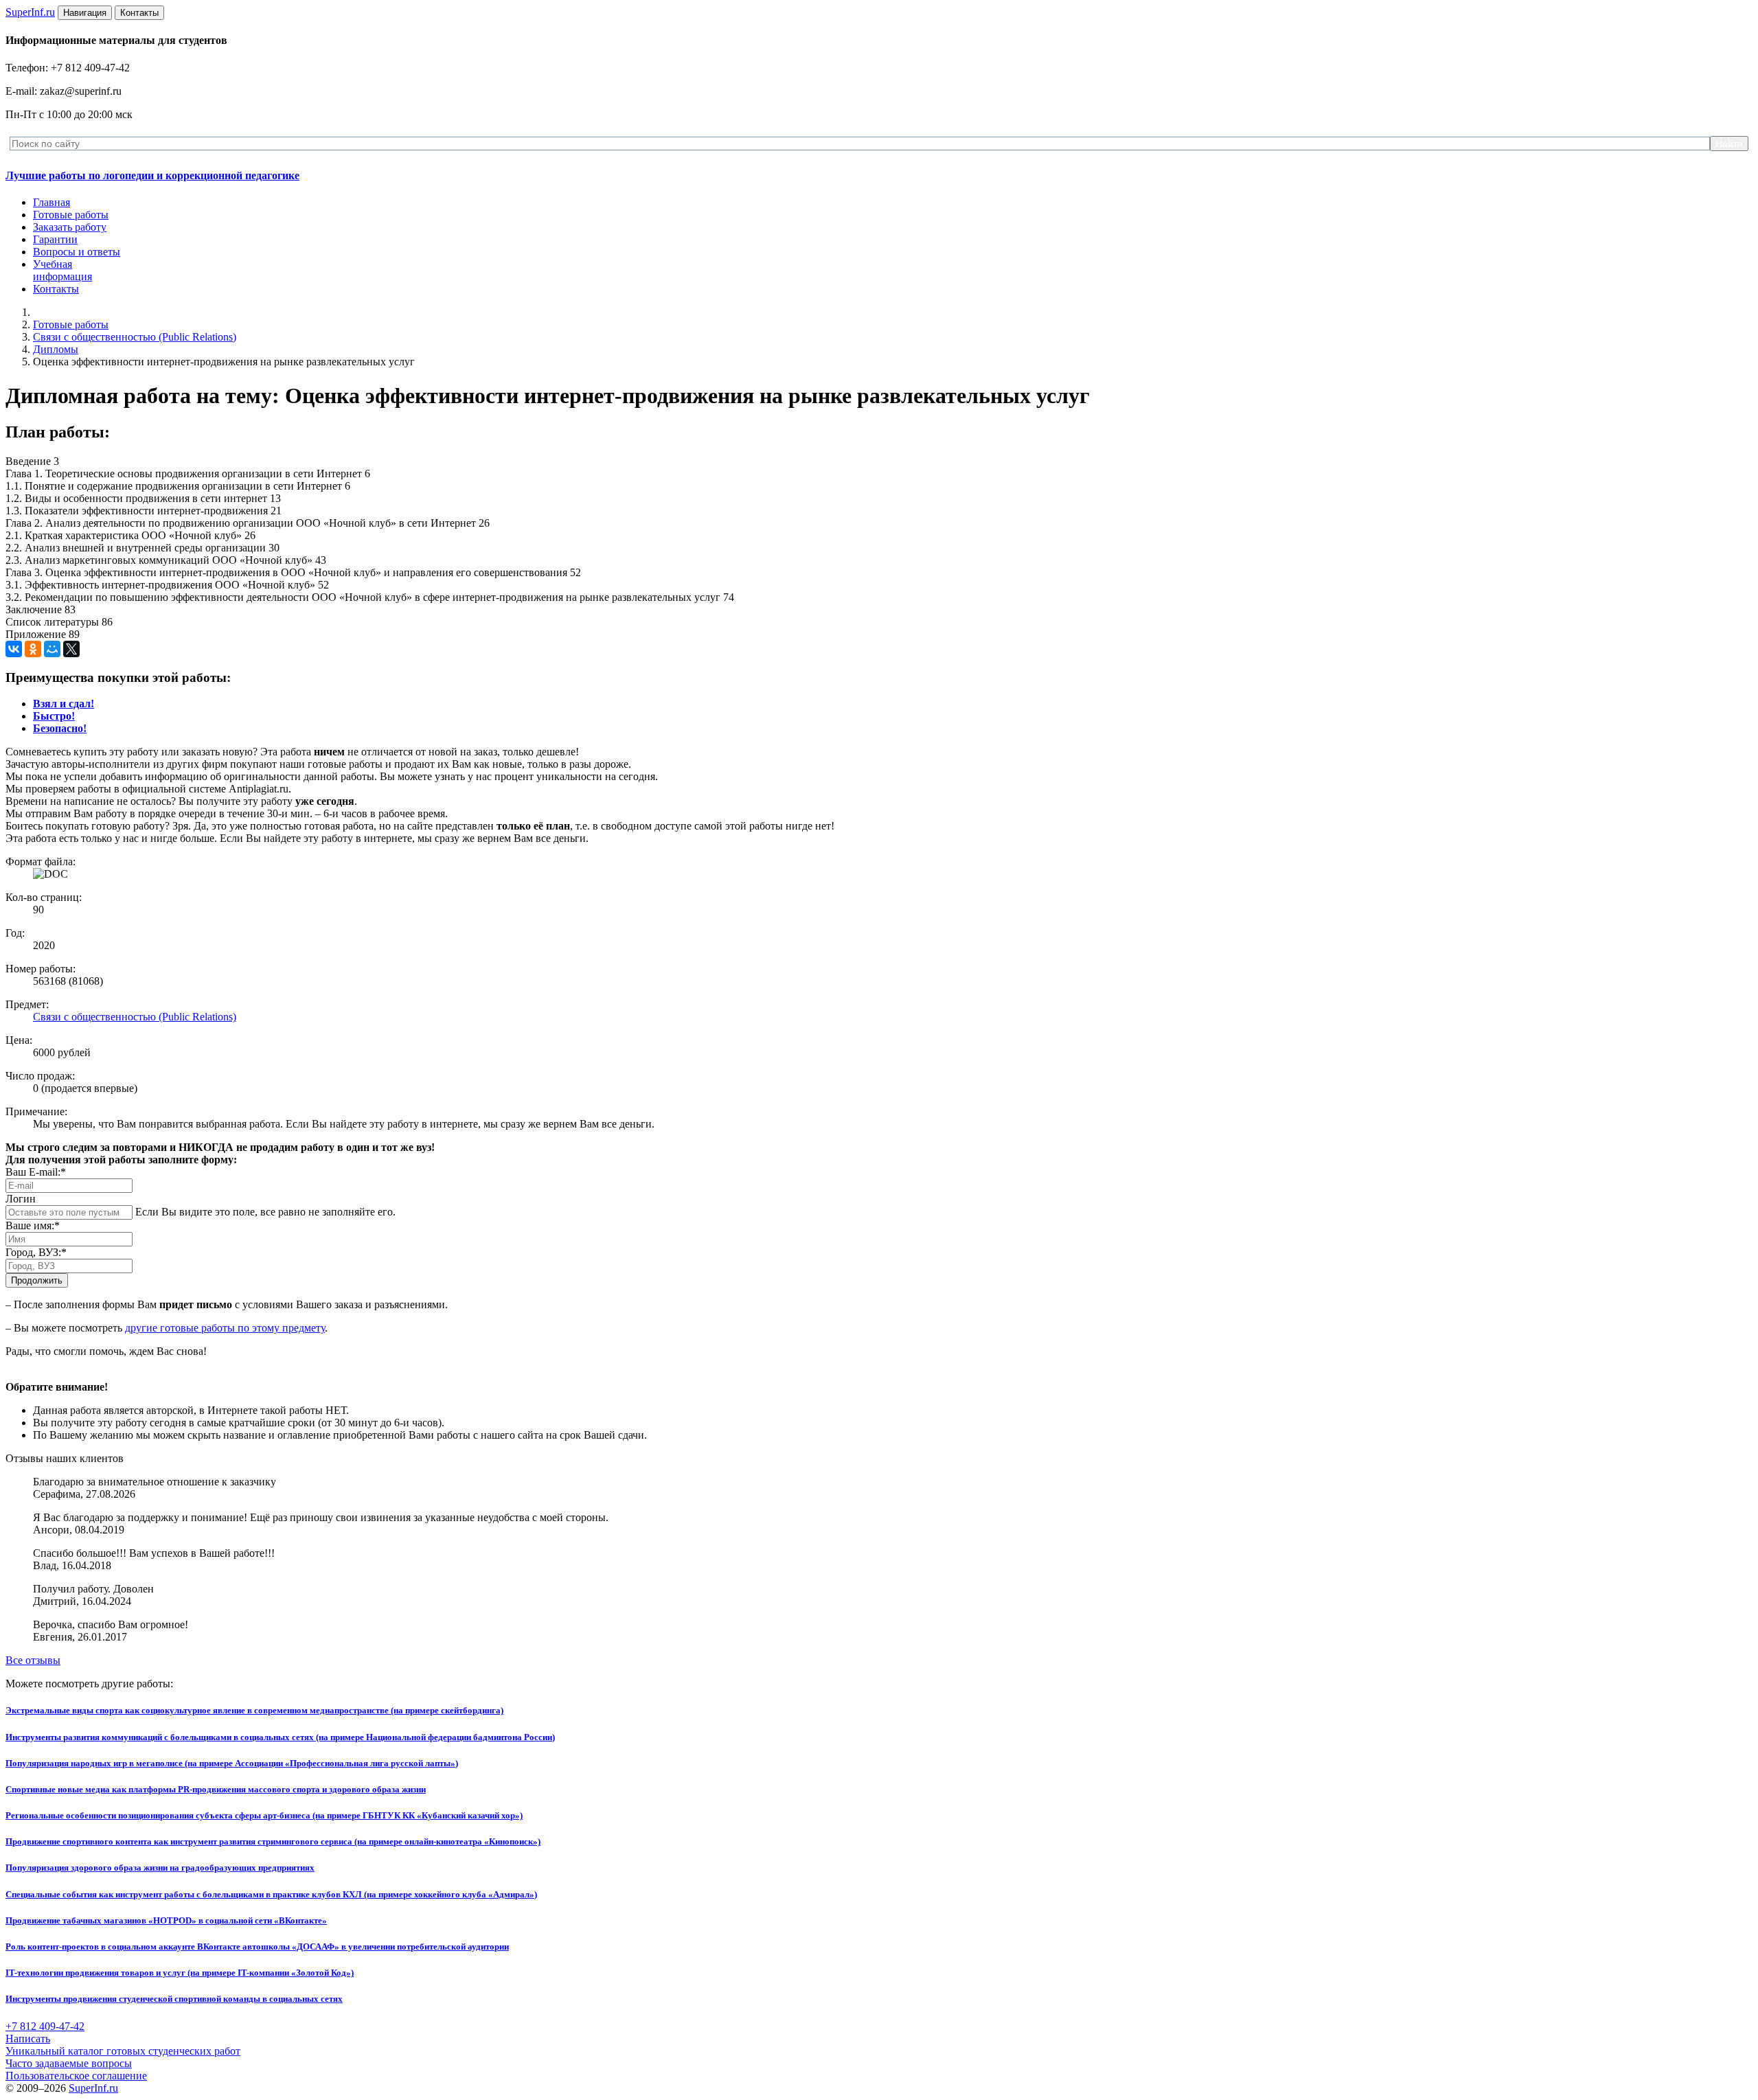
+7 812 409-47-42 (45, 2026)
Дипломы (56, 349)
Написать (28, 2039)
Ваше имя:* (33, 1225)
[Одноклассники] (33, 649)
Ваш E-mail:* (36, 1172)
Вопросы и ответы (77, 252)
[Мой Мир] (52, 649)
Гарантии (55, 239)
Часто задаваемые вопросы (69, 2063)
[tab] (64, 704)
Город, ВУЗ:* (36, 1252)
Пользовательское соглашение (76, 2076)
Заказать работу (70, 227)
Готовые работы (71, 215)
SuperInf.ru (93, 2088)
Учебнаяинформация (62, 270)
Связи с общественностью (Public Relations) (135, 337)
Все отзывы (33, 1660)
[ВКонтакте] (14, 649)
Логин (21, 1199)
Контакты (56, 289)
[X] (71, 649)
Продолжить (37, 1280)
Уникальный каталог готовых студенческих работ (123, 2051)
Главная (52, 202)
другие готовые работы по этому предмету (225, 1328)
